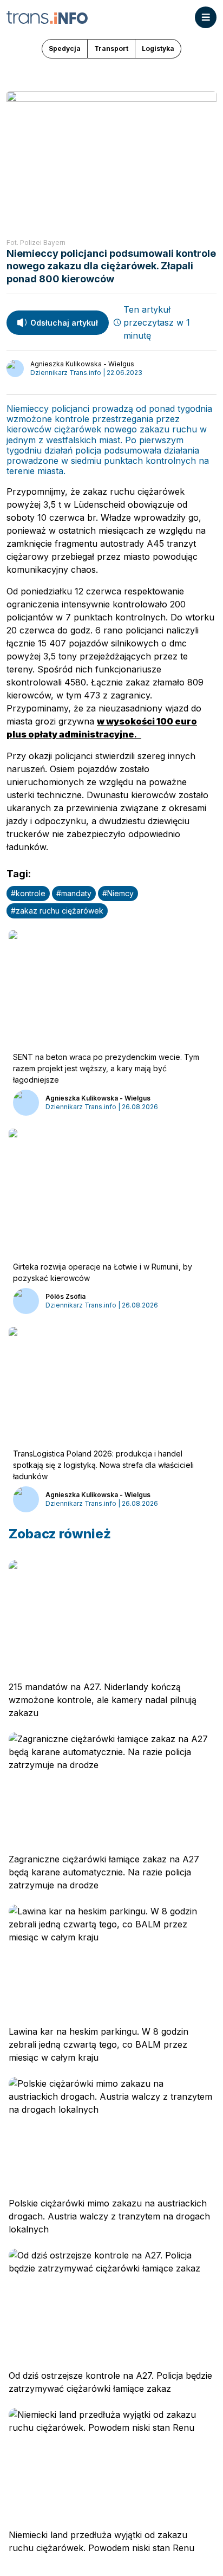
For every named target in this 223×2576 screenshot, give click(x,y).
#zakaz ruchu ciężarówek (57, 911)
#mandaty (74, 893)
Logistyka (158, 48)
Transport (111, 48)
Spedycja (65, 48)
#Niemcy (118, 893)
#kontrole (28, 893)
